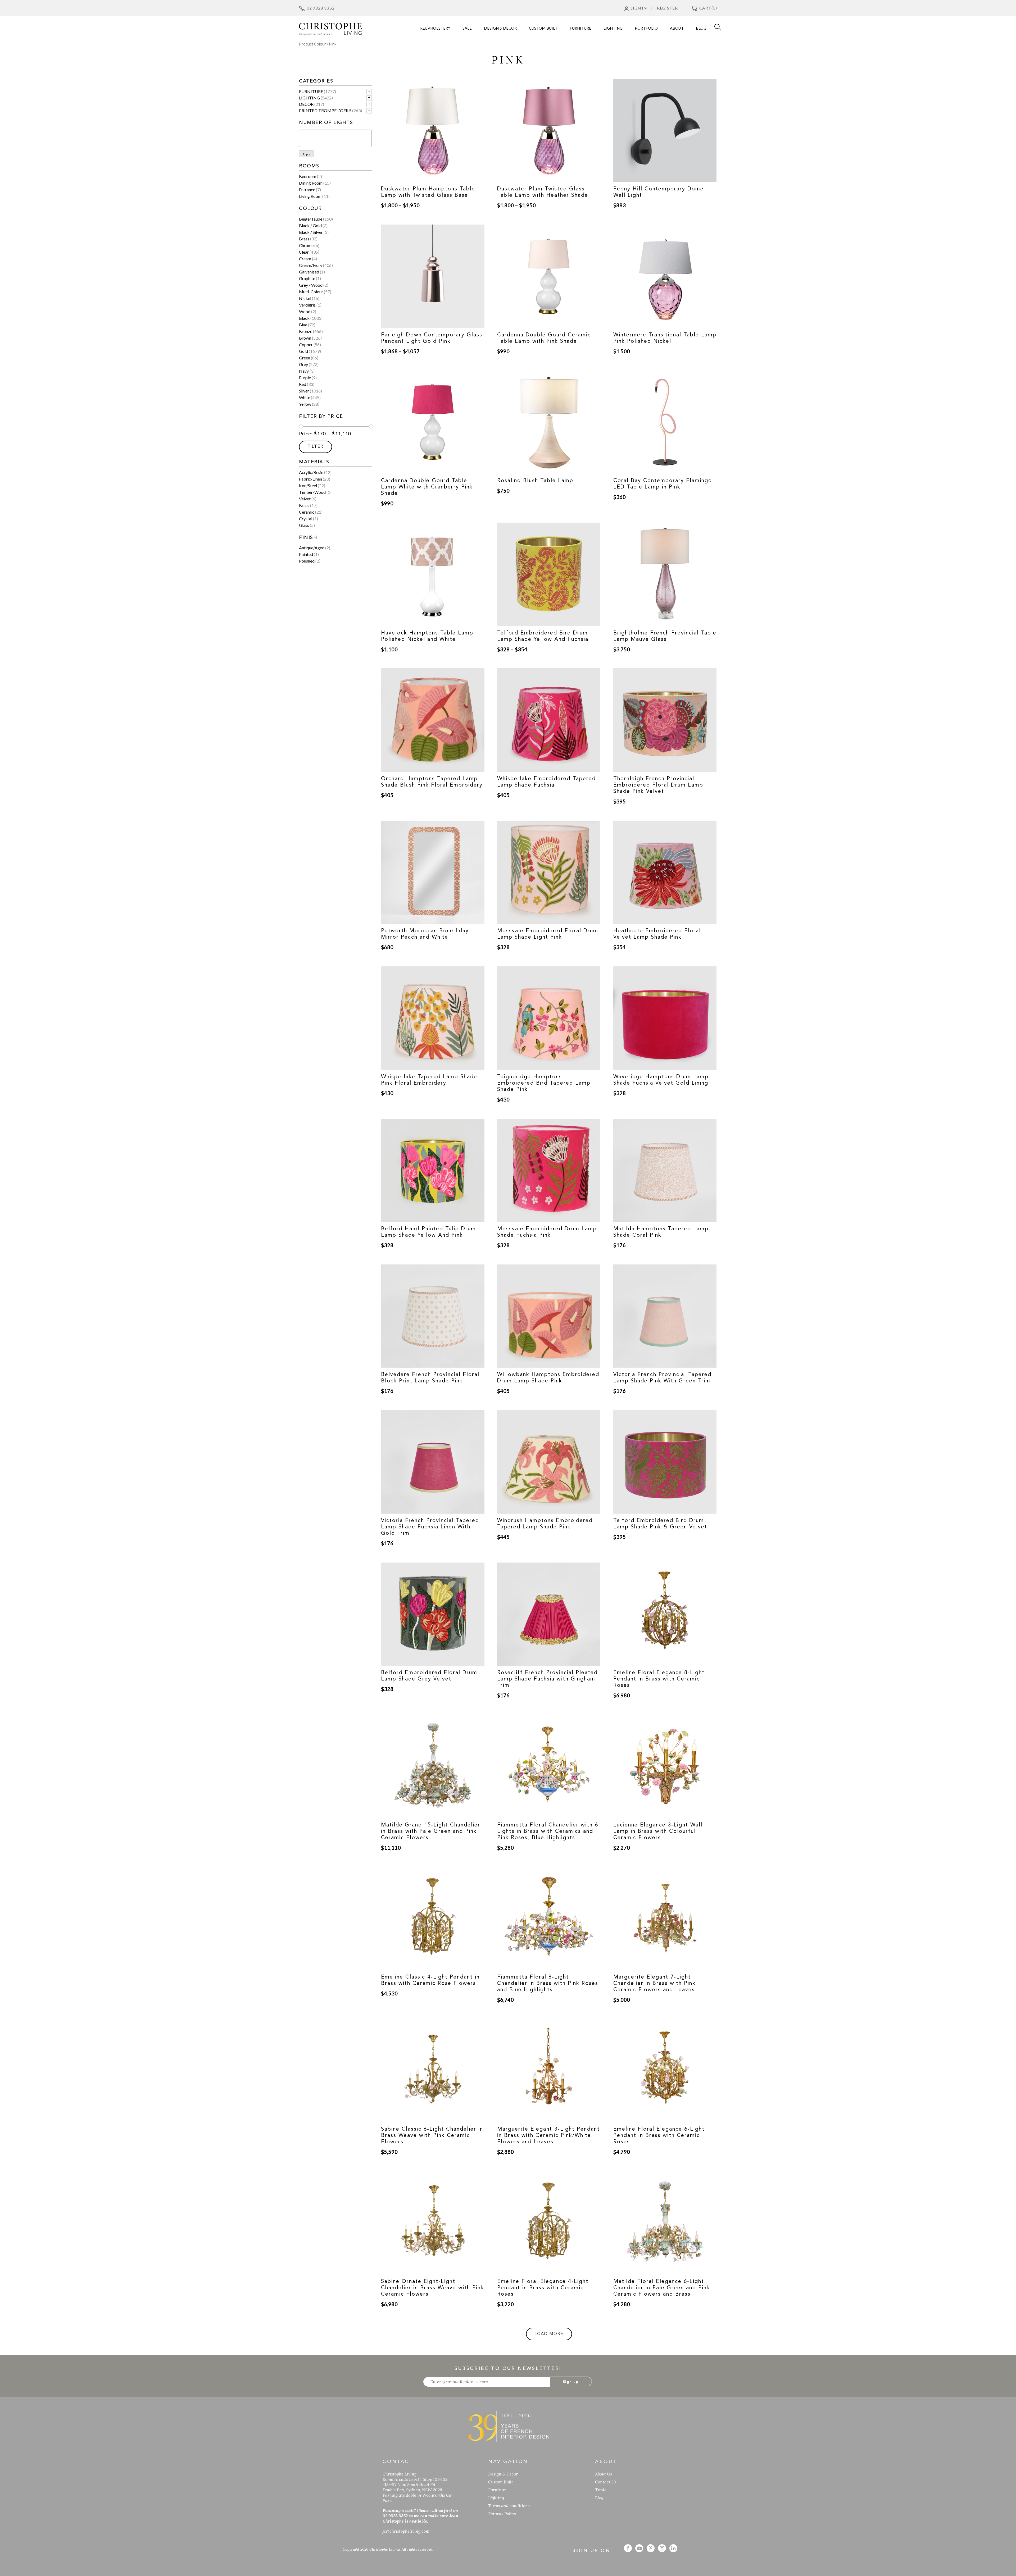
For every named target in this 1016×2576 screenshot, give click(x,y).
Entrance (307, 189)
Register (667, 8)
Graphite (307, 278)
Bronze (306, 331)
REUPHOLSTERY (435, 28)
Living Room (310, 196)
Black (304, 318)
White (305, 397)
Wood (305, 311)
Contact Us (606, 2482)
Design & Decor (503, 2474)
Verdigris (307, 305)
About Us (604, 2474)
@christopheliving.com (406, 2531)
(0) (708, 8)
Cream (305, 259)
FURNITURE (580, 28)
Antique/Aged (312, 548)
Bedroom (308, 176)
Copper (306, 344)
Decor (306, 104)
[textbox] (302, 138)
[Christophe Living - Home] (508, 2426)
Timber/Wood (312, 492)
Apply (306, 154)
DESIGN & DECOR (500, 28)
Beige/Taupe (311, 219)
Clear (304, 252)
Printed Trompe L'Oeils (325, 110)
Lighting (309, 98)
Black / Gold (310, 225)
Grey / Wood (311, 285)
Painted (306, 554)
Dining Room (311, 183)
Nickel (305, 298)
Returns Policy (502, 2514)
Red (303, 384)
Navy (304, 371)
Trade (601, 2490)
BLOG (701, 28)
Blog (599, 2498)
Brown (305, 338)
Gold (303, 351)
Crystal (306, 519)
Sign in (639, 8)
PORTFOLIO (646, 28)
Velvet (305, 499)
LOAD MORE (549, 2334)
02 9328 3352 (321, 8)
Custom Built (501, 2482)
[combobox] (335, 138)
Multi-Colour (311, 292)
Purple (305, 378)
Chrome (306, 245)
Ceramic (307, 512)
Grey (303, 364)
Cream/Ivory (311, 265)
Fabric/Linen (310, 479)
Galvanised (309, 272)
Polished (307, 561)
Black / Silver (311, 232)
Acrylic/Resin (311, 472)
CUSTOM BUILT (543, 28)
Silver (304, 391)
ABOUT (677, 28)
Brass (304, 239)
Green (305, 358)
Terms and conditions (509, 2506)
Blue (303, 325)
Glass (304, 525)
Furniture (311, 91)
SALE (467, 28)
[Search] (718, 26)
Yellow (305, 404)
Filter (316, 447)
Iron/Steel (308, 485)
